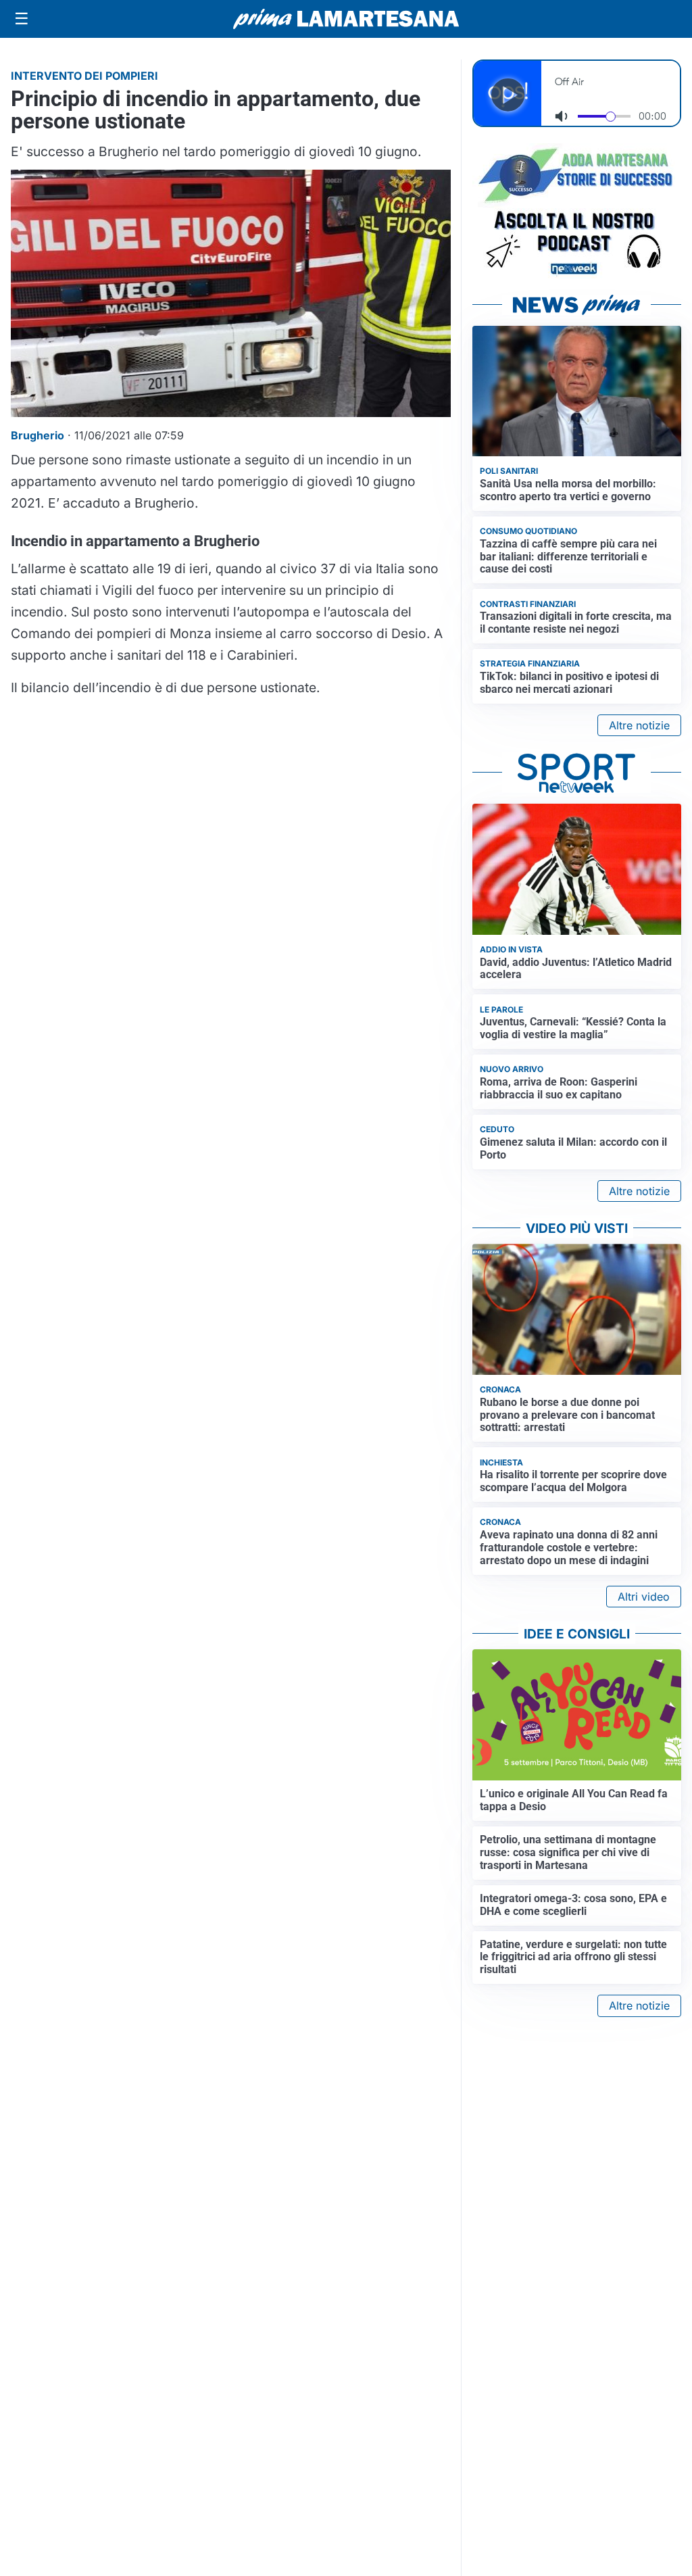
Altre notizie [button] (639, 725)
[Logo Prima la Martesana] (346, 19)
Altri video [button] (644, 1597)
